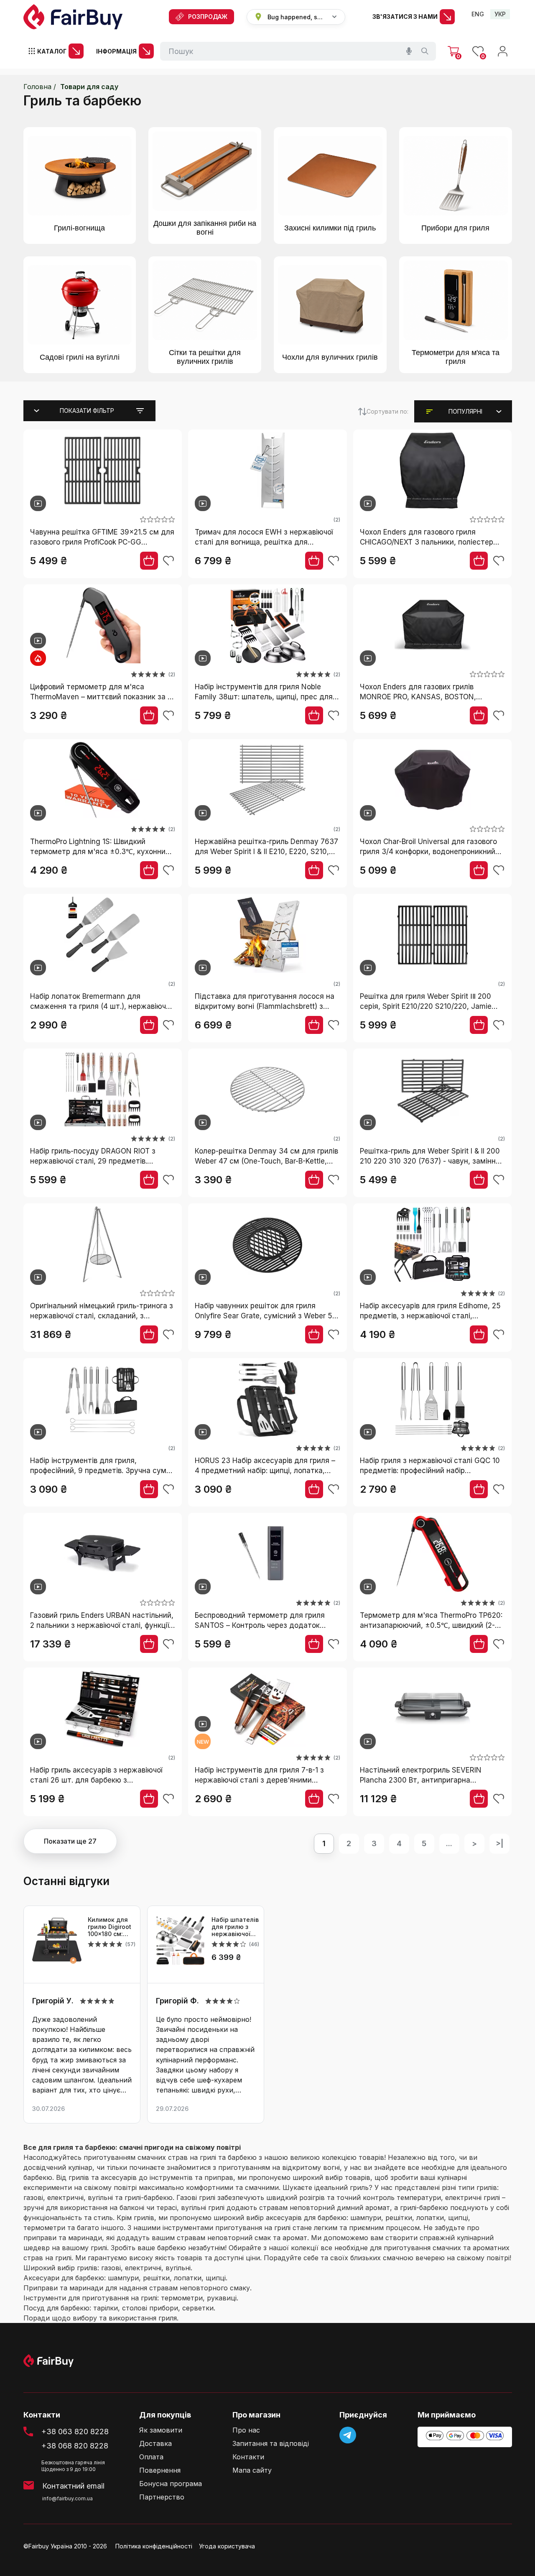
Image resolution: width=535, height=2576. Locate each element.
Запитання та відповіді (271, 2444)
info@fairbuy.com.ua (68, 2498)
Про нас (246, 2430)
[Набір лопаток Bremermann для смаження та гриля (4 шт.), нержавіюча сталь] (103, 936)
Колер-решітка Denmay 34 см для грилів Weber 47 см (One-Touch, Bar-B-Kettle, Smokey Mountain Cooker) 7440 (266, 1157)
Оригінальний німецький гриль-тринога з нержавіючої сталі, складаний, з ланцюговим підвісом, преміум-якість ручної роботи (102, 1311)
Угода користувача (227, 2546)
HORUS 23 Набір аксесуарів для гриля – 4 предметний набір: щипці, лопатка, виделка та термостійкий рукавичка (265, 1466)
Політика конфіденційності (154, 2546)
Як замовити (161, 2430)
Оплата (151, 2457)
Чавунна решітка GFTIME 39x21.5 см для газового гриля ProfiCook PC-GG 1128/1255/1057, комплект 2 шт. (102, 538)
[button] (465, 412)
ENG (478, 14)
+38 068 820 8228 (75, 2446)
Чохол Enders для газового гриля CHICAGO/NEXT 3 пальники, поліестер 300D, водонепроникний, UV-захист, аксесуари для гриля (427, 538)
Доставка (155, 2444)
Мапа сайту (252, 2470)
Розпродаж (208, 17)
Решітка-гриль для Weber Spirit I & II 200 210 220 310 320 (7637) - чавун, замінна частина (430, 1157)
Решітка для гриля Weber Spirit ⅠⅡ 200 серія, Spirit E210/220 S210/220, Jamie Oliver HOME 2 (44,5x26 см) (426, 1002)
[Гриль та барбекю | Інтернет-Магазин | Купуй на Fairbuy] (73, 17)
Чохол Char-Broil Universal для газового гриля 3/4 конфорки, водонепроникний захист (428, 847)
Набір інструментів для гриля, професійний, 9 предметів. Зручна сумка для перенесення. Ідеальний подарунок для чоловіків (102, 1466)
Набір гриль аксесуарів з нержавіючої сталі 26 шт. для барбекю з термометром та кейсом (96, 1776)
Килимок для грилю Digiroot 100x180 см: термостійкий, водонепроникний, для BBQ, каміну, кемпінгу (110, 1927)
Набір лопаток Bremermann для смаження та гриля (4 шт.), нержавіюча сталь (100, 1002)
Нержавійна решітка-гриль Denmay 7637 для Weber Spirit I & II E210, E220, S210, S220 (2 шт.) (266, 847)
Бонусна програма (171, 2484)
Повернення (160, 2470)
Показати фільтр (87, 411)
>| (499, 1843)
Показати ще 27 (70, 1841)
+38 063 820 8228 (75, 2431)
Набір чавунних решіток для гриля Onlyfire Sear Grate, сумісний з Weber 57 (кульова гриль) (266, 1311)
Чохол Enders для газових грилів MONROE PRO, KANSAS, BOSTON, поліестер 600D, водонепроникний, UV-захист (429, 692)
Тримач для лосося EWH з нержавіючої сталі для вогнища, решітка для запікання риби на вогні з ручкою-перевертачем (264, 538)
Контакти (248, 2457)
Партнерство (162, 2497)
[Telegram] (348, 2435)
